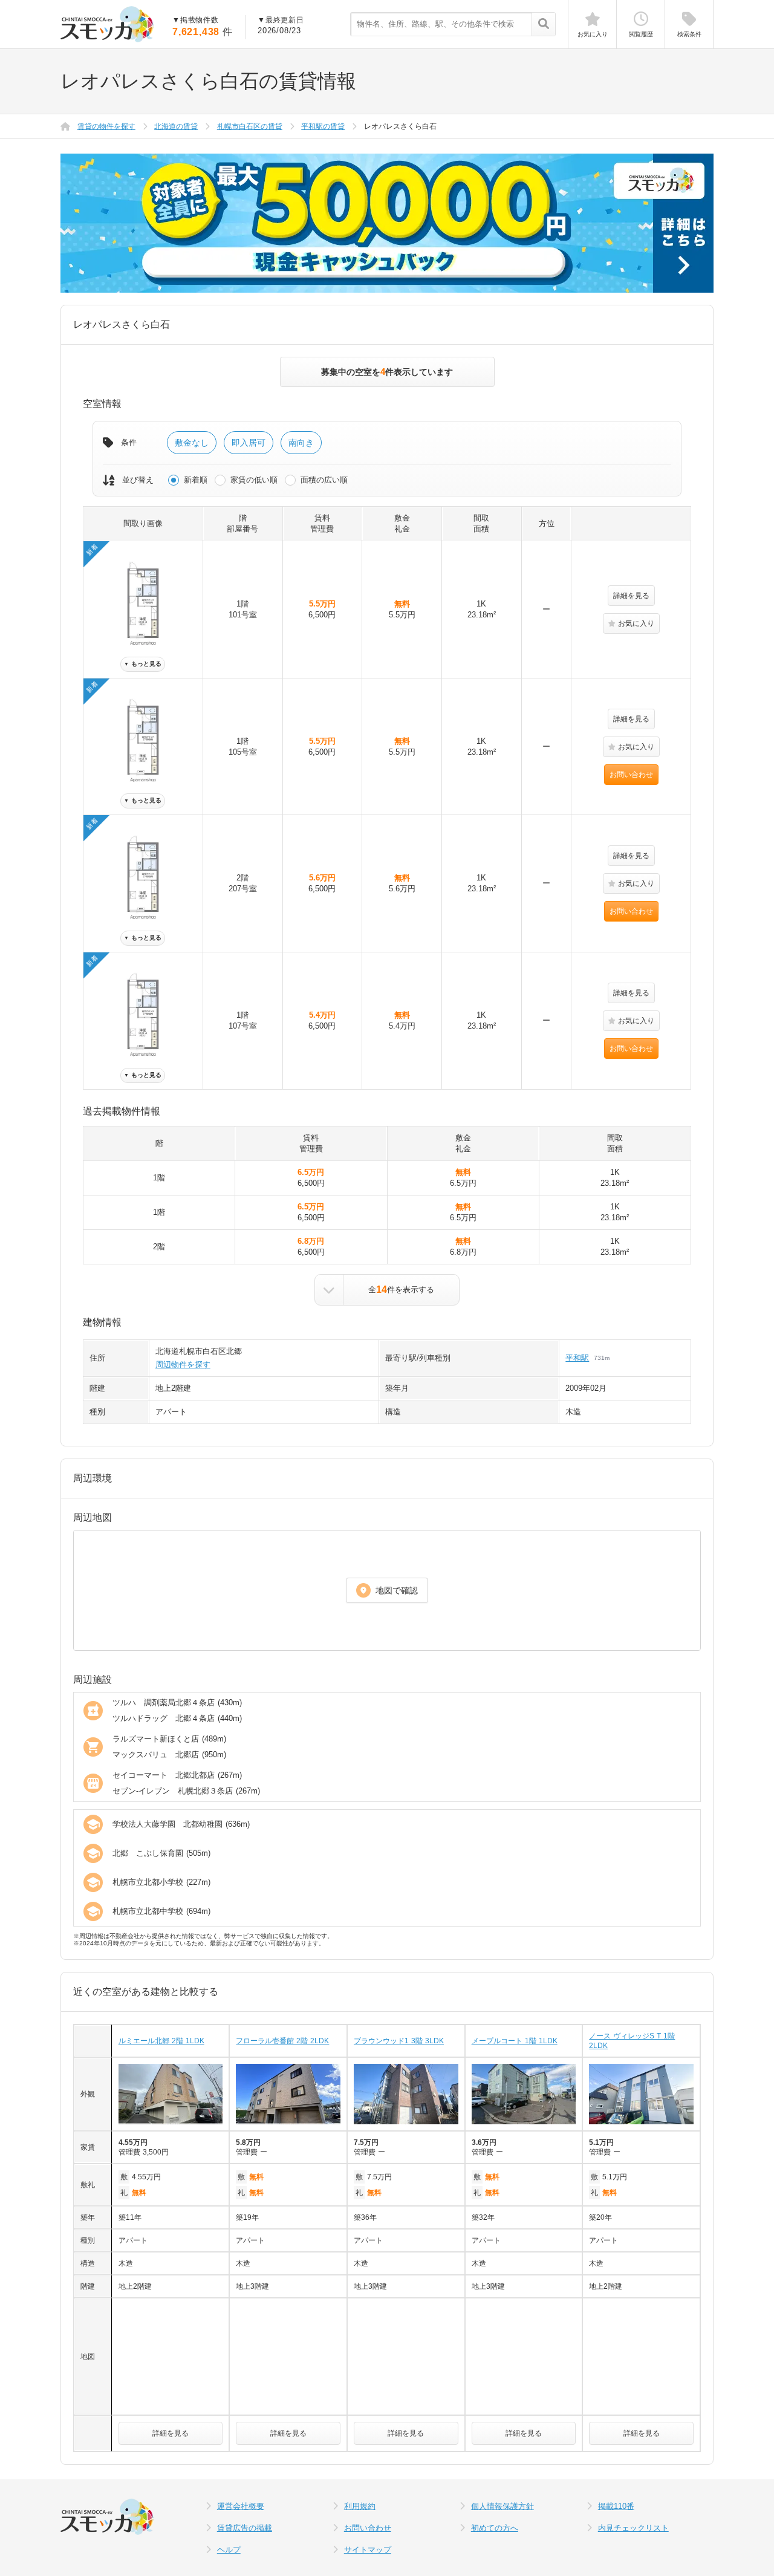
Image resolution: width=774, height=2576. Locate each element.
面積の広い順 (324, 480)
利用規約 (360, 2506)
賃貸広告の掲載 (245, 2528)
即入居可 (249, 443)
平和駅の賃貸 (323, 126)
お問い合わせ (631, 775)
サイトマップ (368, 2550)
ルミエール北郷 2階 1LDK (161, 2041)
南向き (301, 443)
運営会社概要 (241, 2506)
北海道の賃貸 (176, 126)
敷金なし (192, 443)
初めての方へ (495, 2528)
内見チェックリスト (633, 2528)
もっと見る (143, 664)
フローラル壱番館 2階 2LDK (282, 2041)
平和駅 (577, 1358)
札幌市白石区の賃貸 (250, 126)
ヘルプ (229, 2550)
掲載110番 (616, 2506)
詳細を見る (631, 596)
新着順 (196, 480)
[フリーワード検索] (543, 25)
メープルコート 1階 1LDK (515, 2041)
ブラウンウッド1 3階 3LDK (399, 2041)
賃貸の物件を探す (106, 126)
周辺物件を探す (183, 1364)
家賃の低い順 (254, 480)
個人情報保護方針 (502, 2506)
